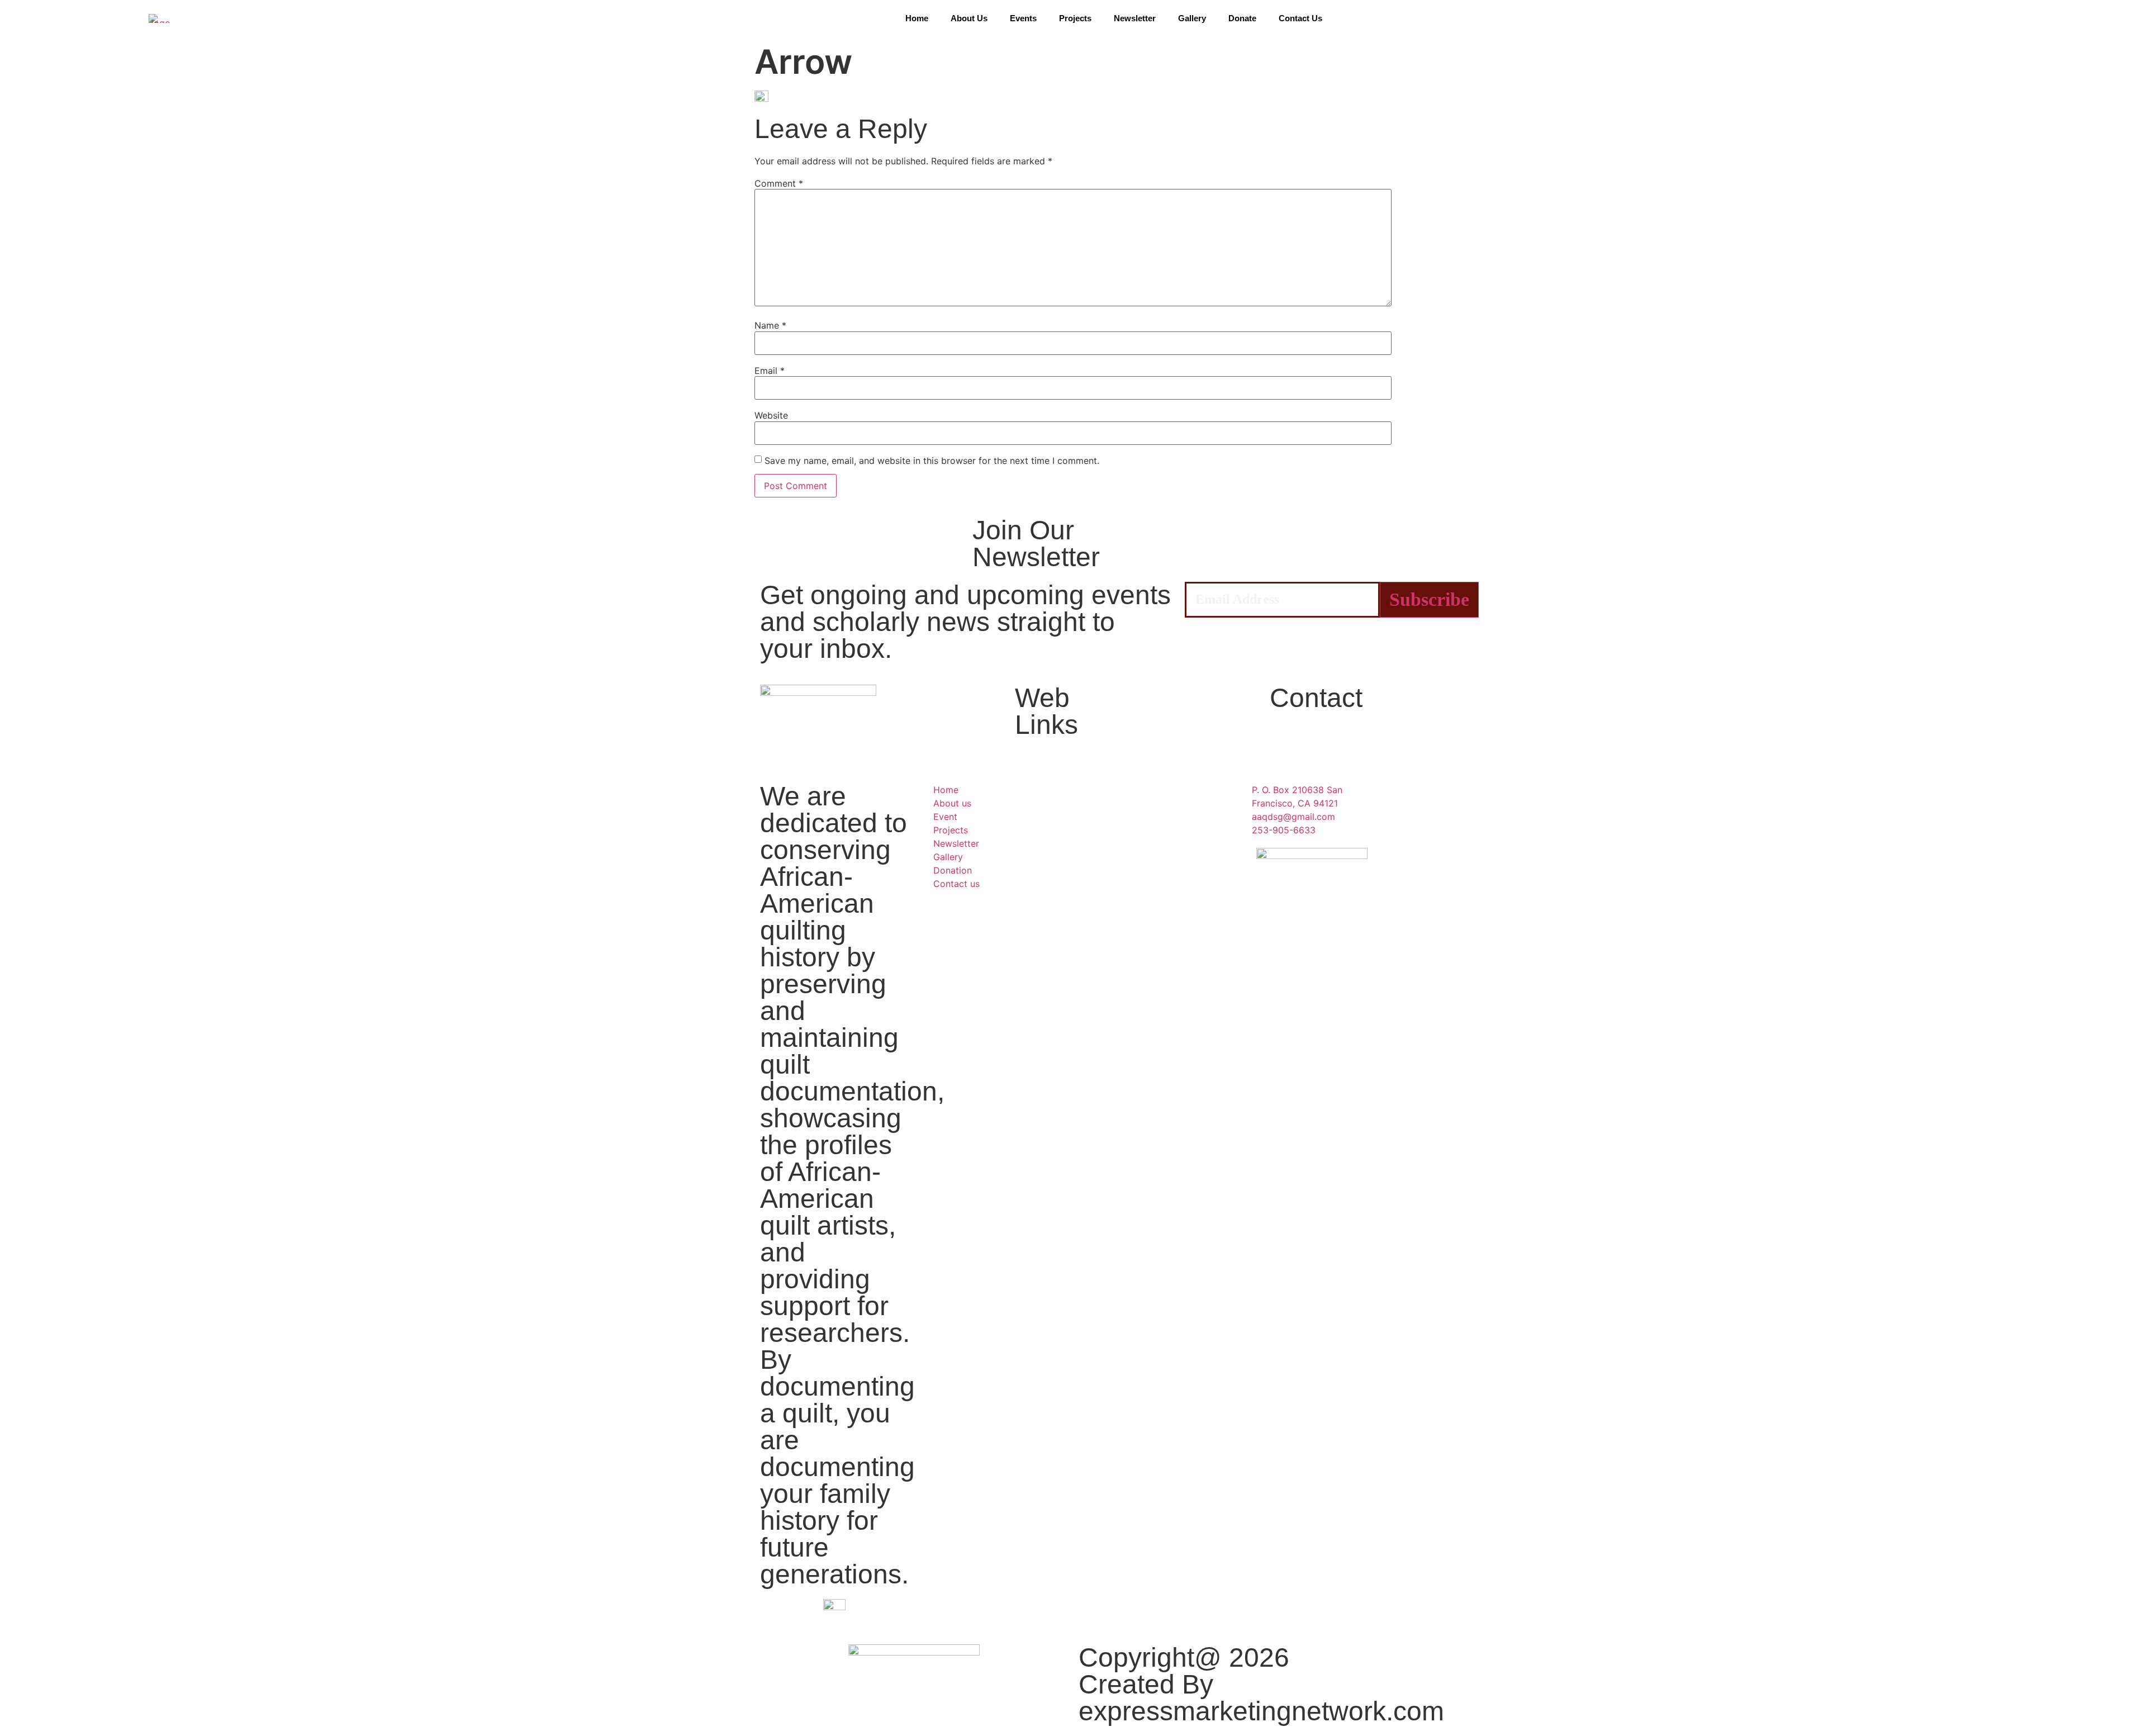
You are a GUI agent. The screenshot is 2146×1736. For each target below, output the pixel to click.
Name (770, 325)
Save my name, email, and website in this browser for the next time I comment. (932, 461)
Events (1023, 18)
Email (770, 371)
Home (917, 18)
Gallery (1192, 18)
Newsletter (1135, 18)
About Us (969, 18)
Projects (1075, 18)
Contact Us (1300, 18)
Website (771, 415)
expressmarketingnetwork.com (1261, 1711)
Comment (779, 183)
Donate (1242, 18)
